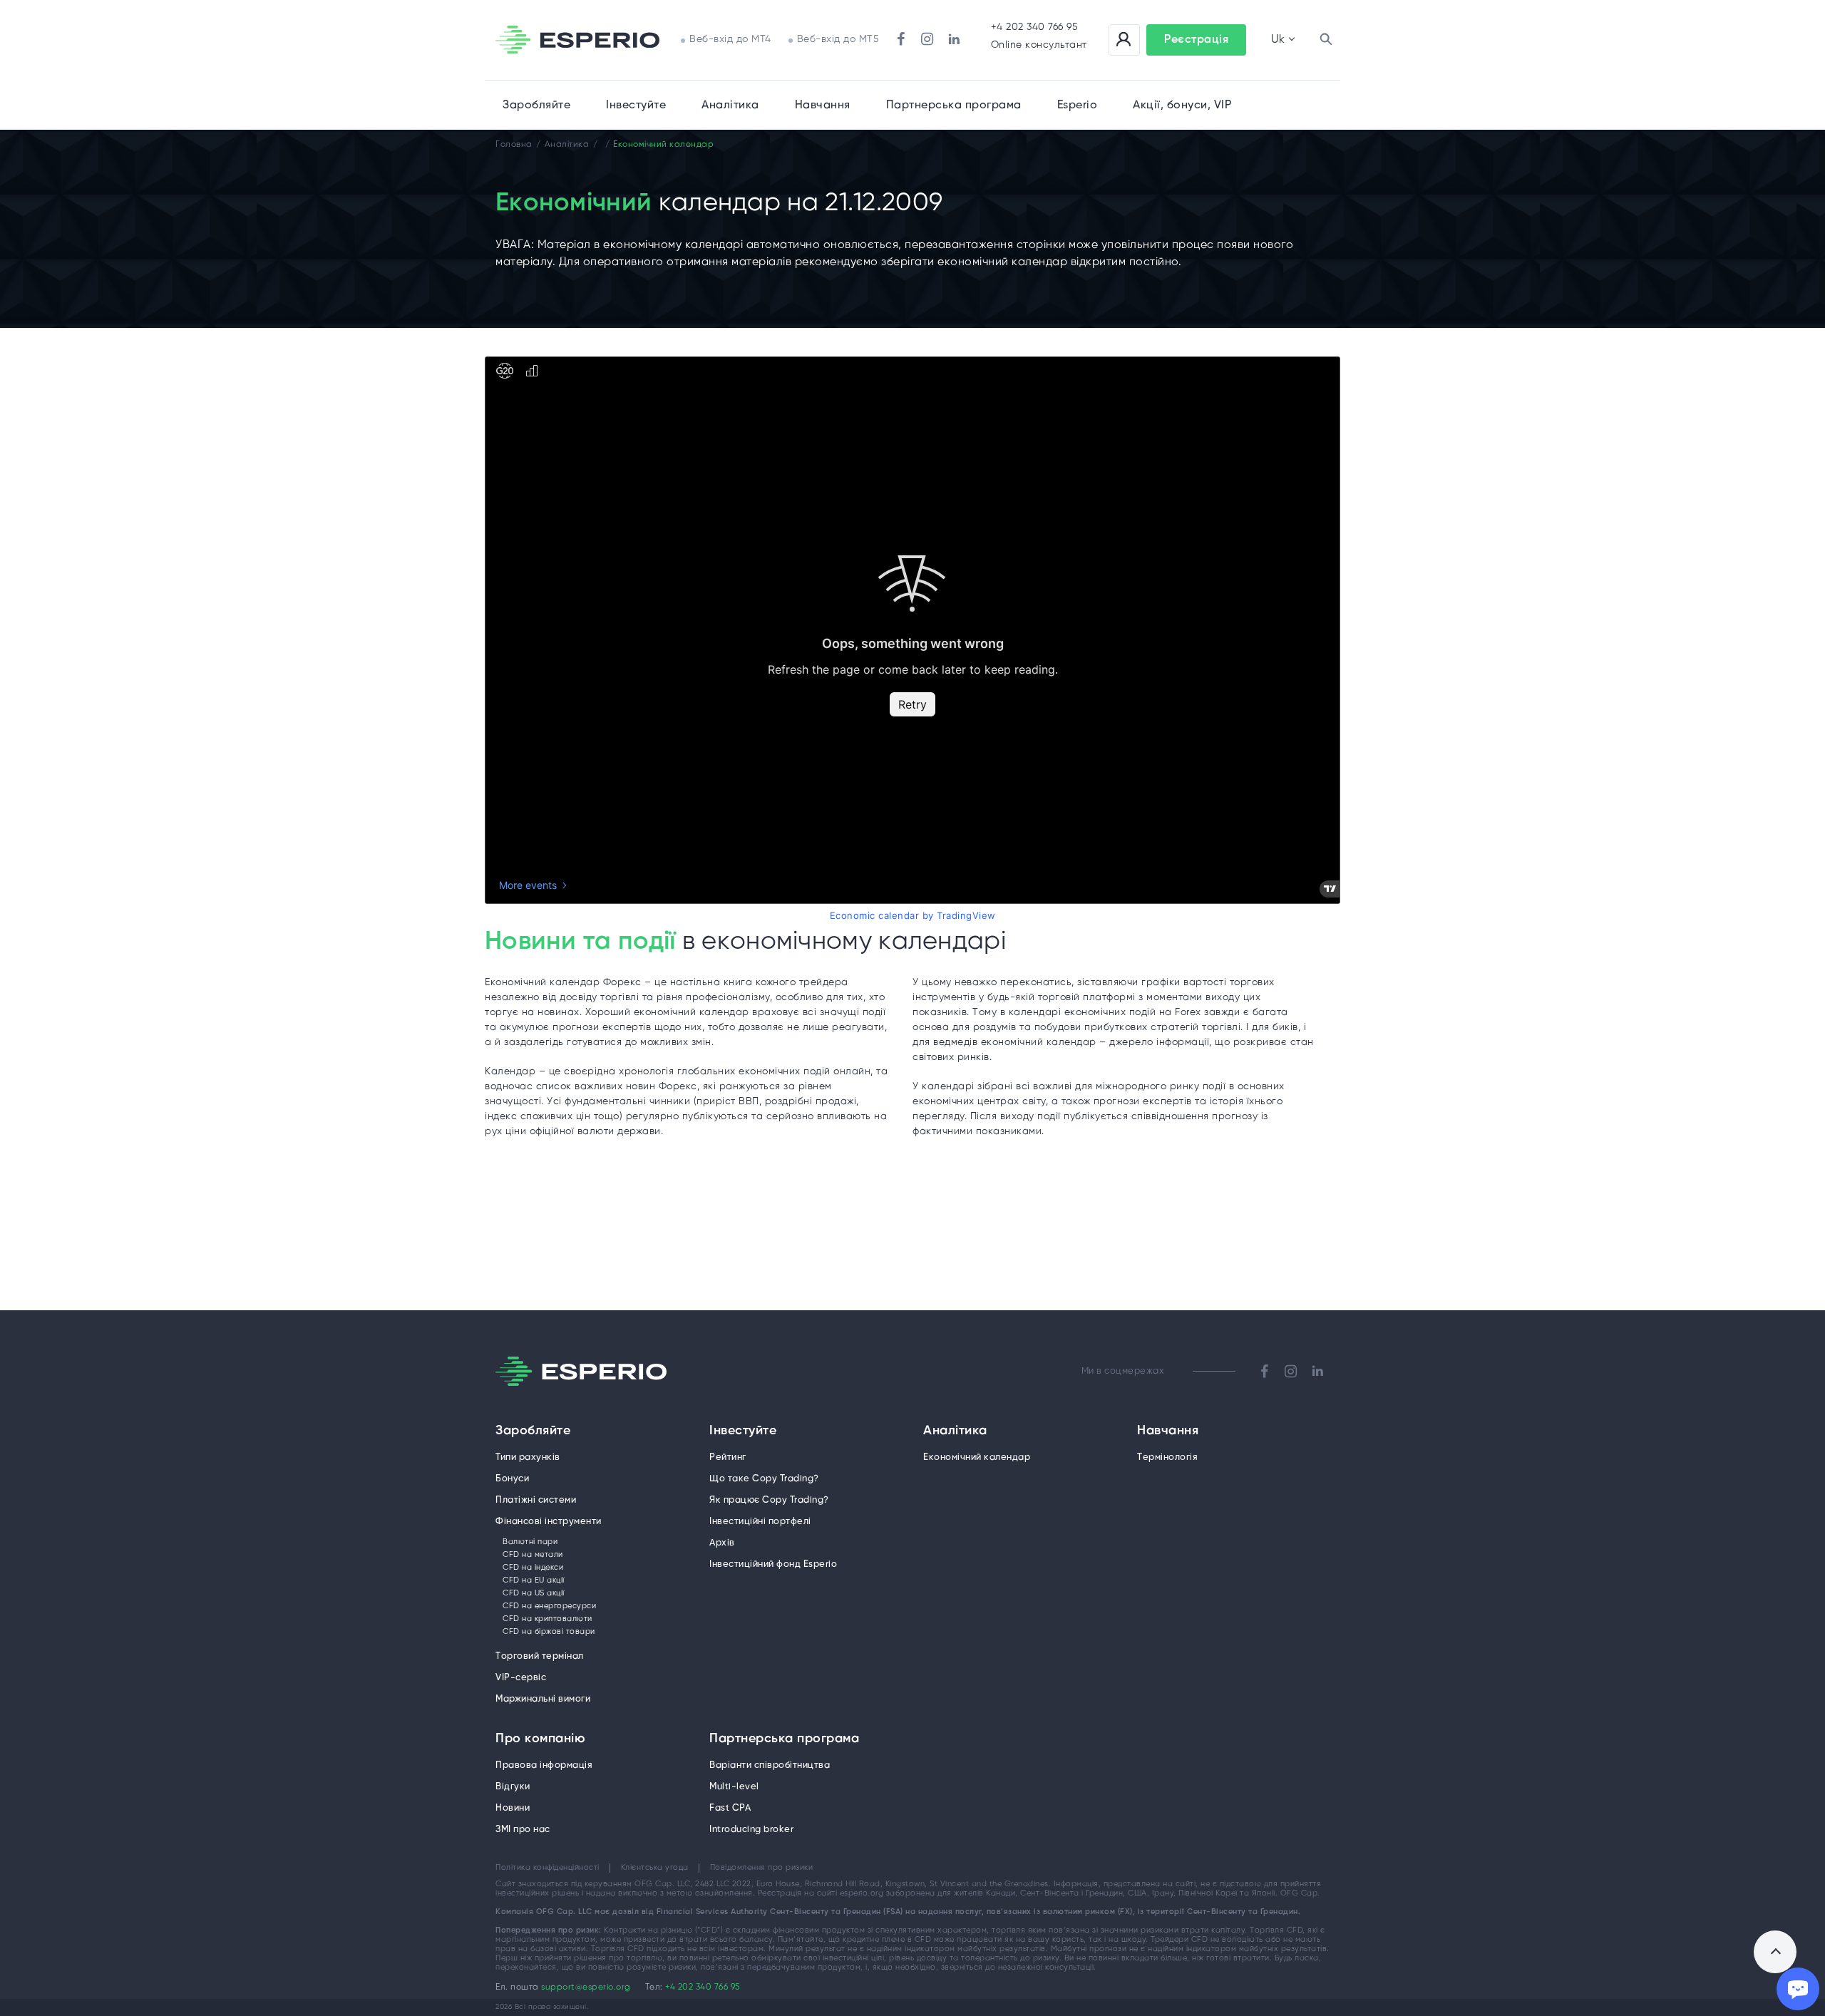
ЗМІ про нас (523, 1830)
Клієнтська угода (655, 1868)
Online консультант (1039, 45)
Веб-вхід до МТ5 (838, 40)
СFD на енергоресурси (549, 1606)
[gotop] (1775, 1952)
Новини (513, 1808)
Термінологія (1167, 1457)
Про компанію (540, 1739)
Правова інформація (544, 1765)
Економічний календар (977, 1457)
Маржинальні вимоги (543, 1699)
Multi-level (734, 1787)
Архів (722, 1543)
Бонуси (512, 1479)
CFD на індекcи (533, 1568)
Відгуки (513, 1787)
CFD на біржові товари (549, 1632)
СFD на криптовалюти (547, 1619)
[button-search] (1326, 40)
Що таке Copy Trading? (764, 1479)
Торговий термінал (540, 1656)
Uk (1278, 40)
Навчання (823, 105)
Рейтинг (728, 1457)
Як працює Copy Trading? (769, 1500)
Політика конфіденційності (547, 1868)
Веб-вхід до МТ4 (730, 40)
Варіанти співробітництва (770, 1765)
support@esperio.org (586, 1987)
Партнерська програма (784, 1739)
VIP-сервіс (521, 1678)
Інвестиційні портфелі (760, 1522)
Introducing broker (751, 1830)
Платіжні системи (536, 1500)
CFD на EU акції (534, 1580)
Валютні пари (530, 1542)
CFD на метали (533, 1555)
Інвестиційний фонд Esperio (773, 1564)
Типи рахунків (528, 1457)
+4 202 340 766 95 (1035, 27)
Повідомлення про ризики (762, 1868)
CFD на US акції (534, 1593)
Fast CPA (730, 1808)
